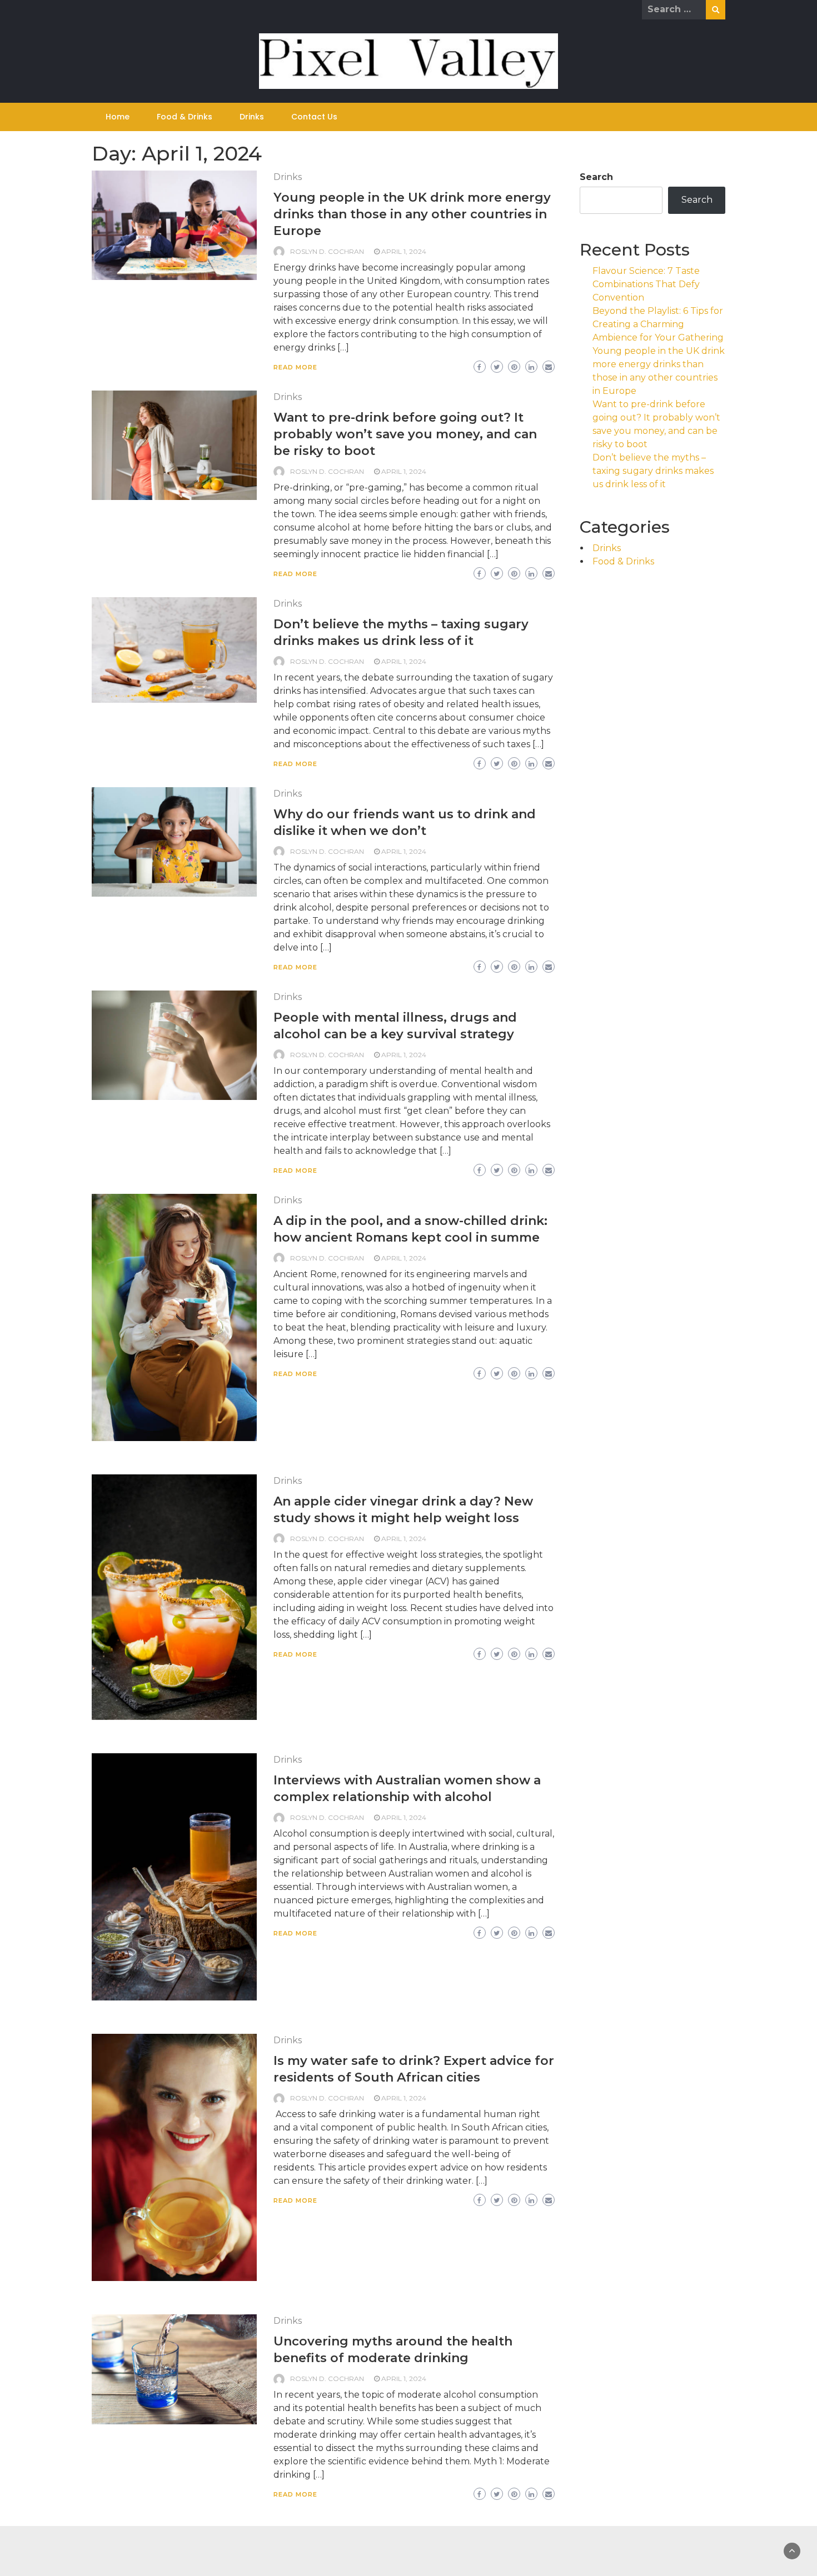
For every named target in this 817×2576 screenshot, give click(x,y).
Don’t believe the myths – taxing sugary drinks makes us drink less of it (653, 471)
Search (596, 177)
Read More (295, 367)
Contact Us (314, 117)
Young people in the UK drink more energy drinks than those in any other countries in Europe (412, 214)
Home (118, 117)
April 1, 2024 (404, 251)
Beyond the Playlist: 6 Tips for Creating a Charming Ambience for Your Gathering (658, 324)
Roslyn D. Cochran (327, 251)
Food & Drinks (185, 117)
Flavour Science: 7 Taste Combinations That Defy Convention (646, 284)
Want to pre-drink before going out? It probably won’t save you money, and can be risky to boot (405, 434)
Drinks (252, 117)
